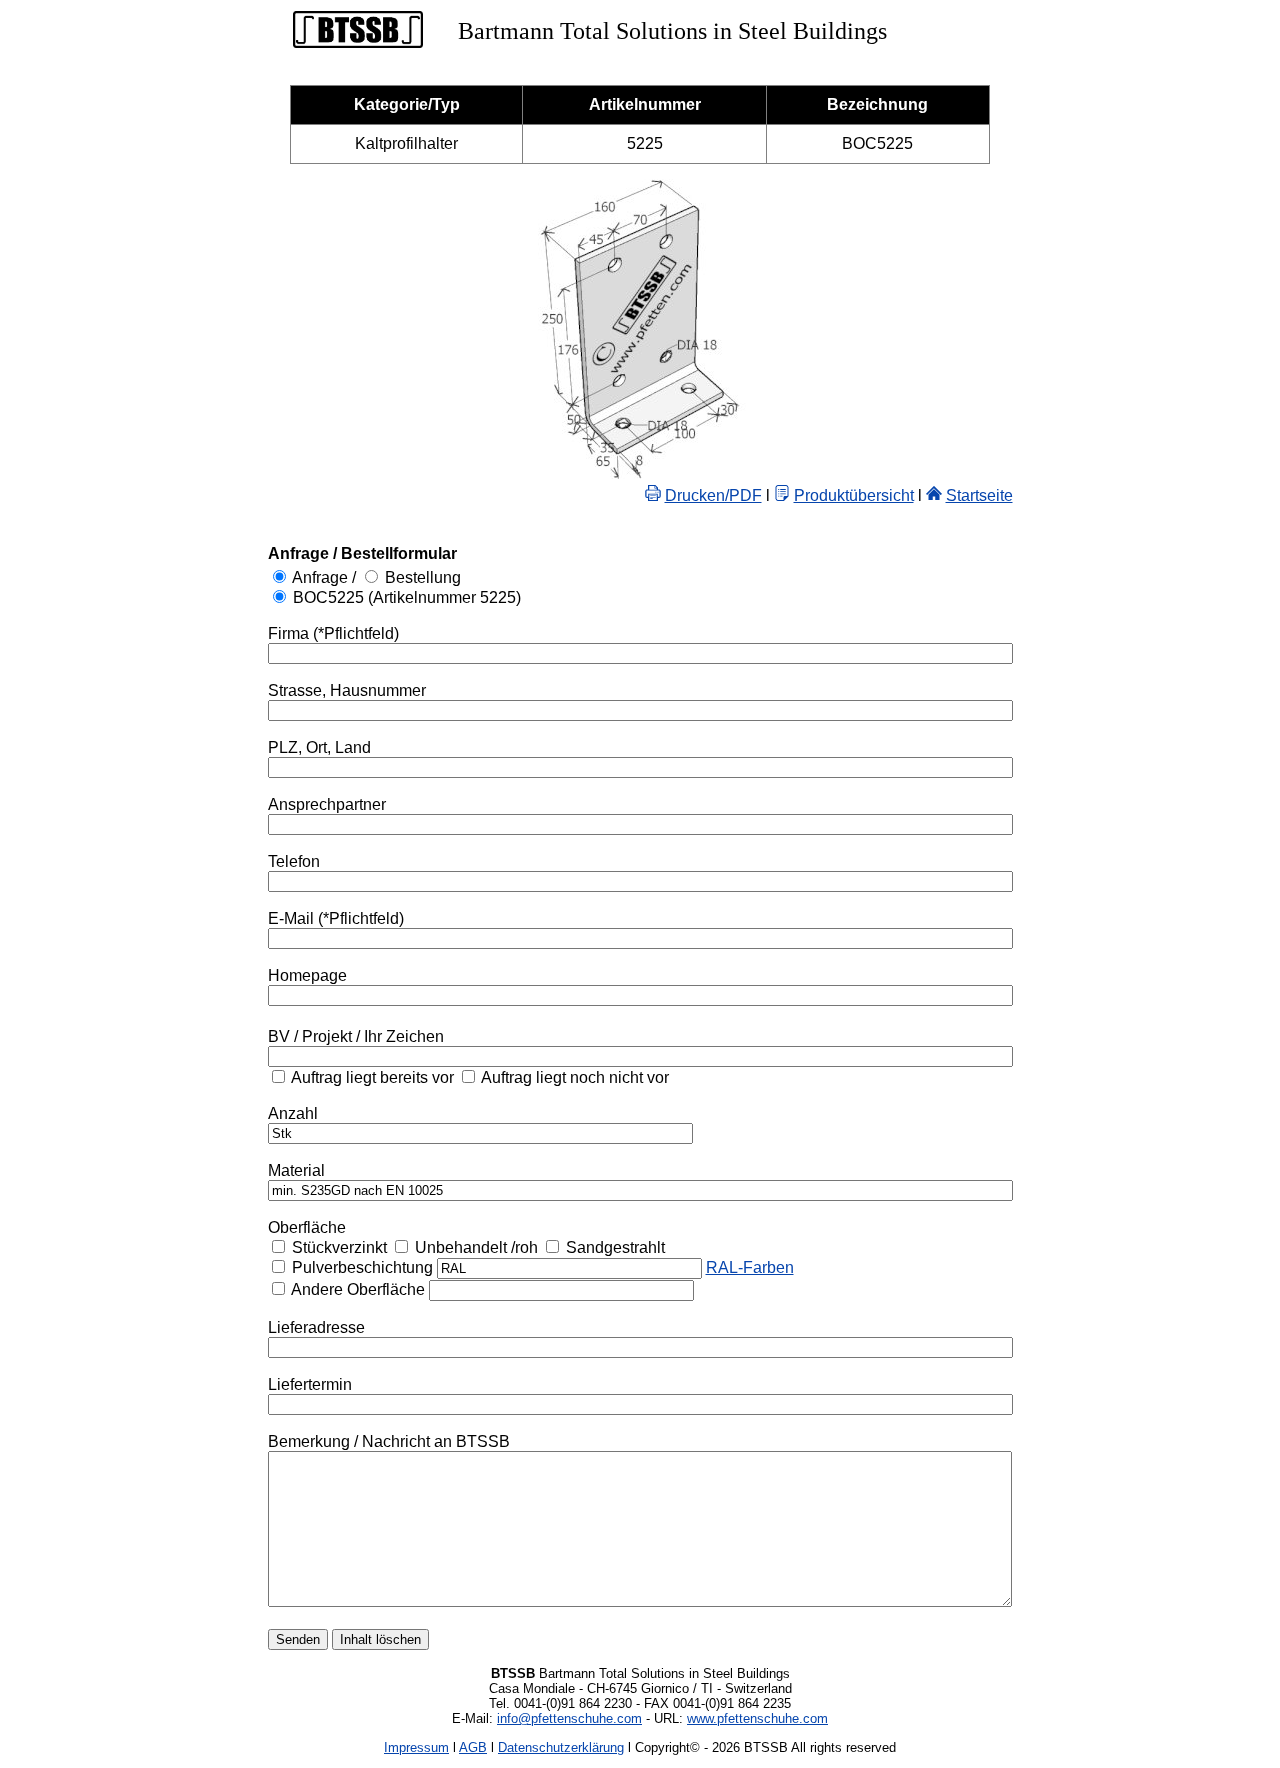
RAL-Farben (750, 1267)
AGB (473, 1747)
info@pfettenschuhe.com (569, 1718)
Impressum (416, 1747)
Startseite (979, 495)
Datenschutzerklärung (561, 1747)
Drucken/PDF (713, 495)
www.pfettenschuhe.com (757, 1718)
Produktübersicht (854, 495)
